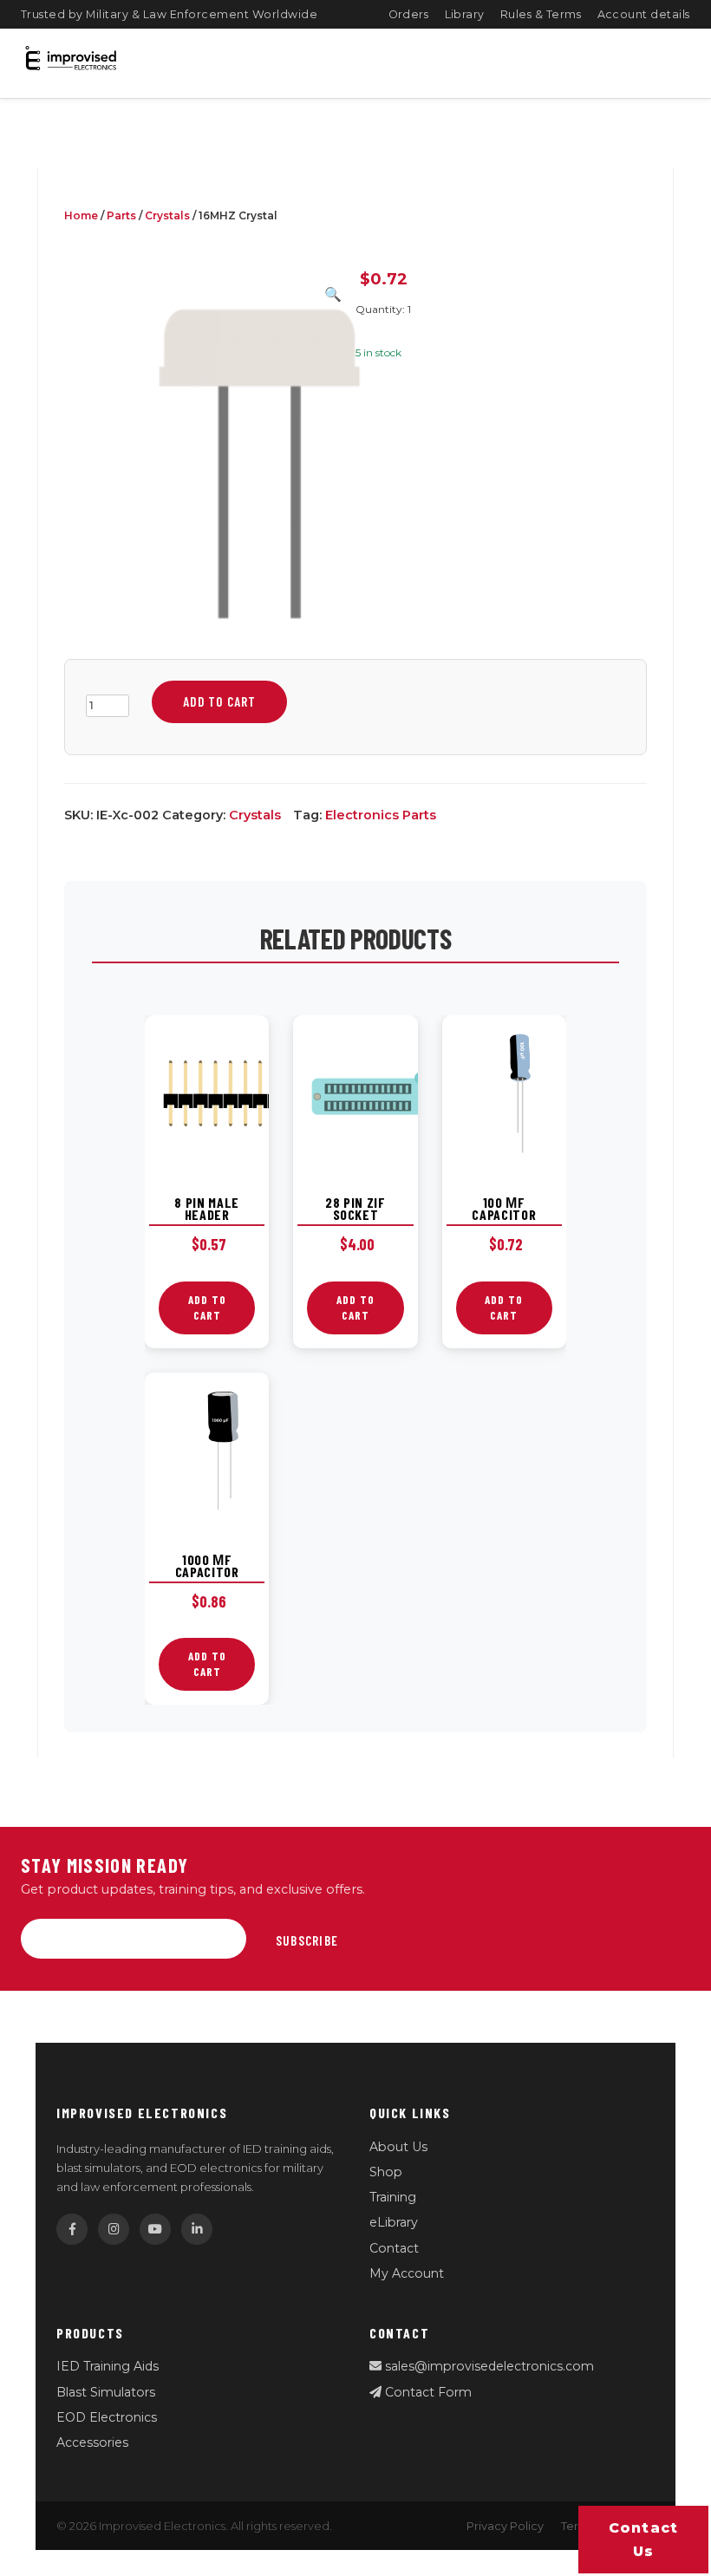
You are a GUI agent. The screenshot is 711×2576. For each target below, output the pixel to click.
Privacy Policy (505, 2526)
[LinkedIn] (197, 2229)
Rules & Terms (541, 14)
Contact (394, 2248)
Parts (121, 215)
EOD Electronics (107, 2417)
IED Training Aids (108, 2366)
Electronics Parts (381, 815)
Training (393, 2197)
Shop (386, 2172)
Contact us (644, 2540)
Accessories (92, 2442)
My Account (407, 2273)
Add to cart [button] (207, 1308)
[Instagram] (114, 2229)
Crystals (167, 215)
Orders (409, 14)
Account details (644, 14)
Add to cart (219, 701)
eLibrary (394, 2222)
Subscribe (307, 1940)
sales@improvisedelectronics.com (488, 2366)
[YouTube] (155, 2229)
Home (81, 215)
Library (465, 14)
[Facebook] (72, 2229)
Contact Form (427, 2392)
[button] (333, 294)
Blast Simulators (106, 2392)
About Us (398, 2147)
